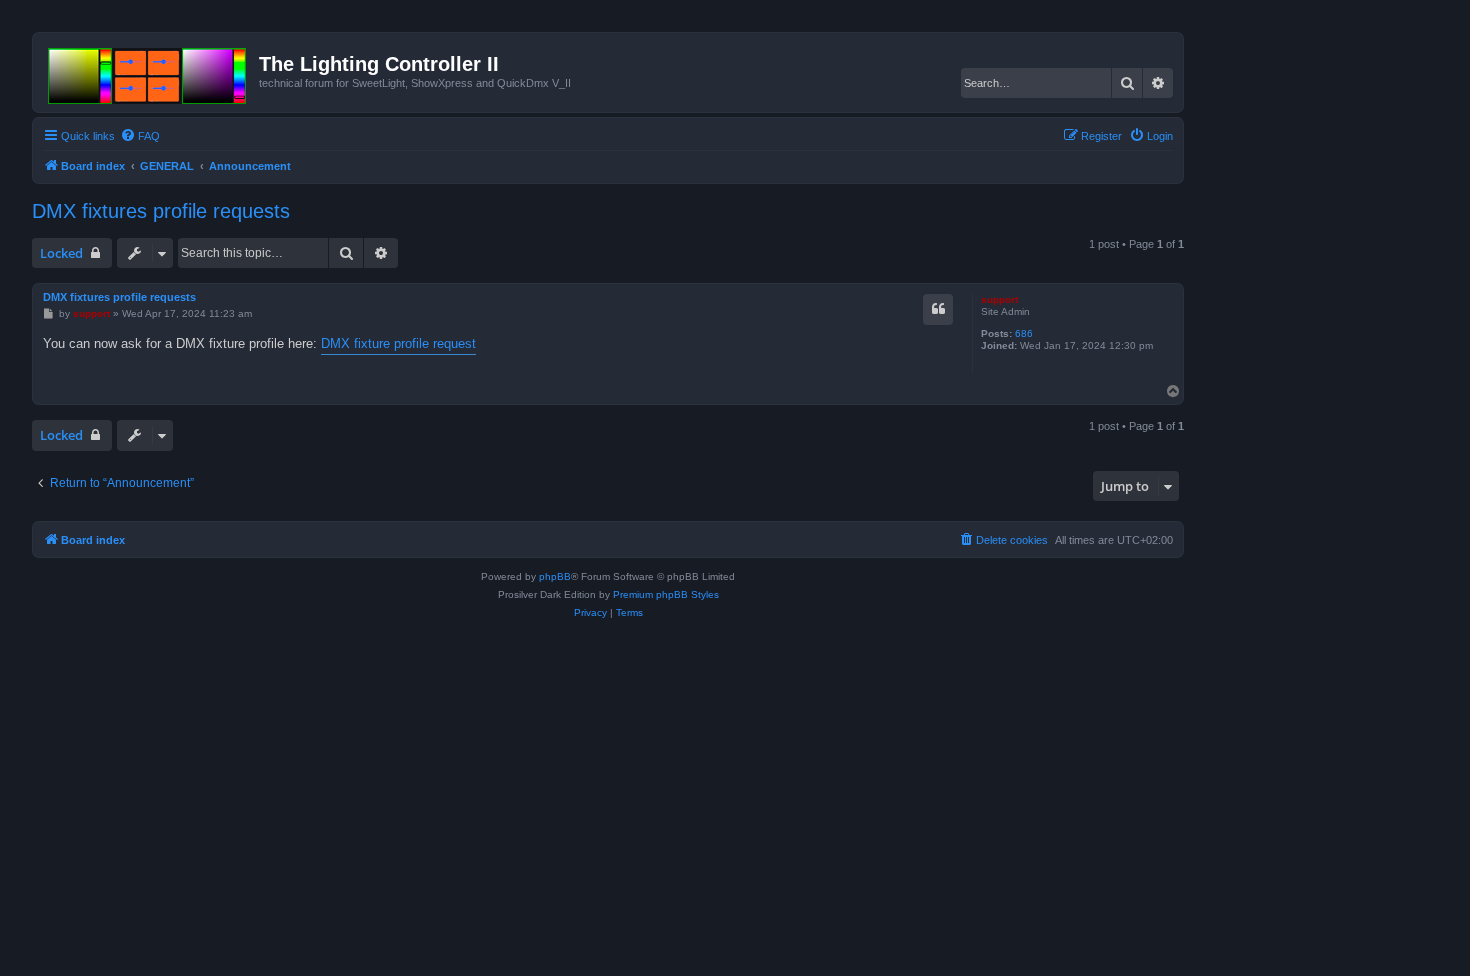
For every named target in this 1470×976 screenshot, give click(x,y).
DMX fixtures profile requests (161, 211)
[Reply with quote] (938, 309)
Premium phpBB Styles (666, 594)
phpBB (555, 576)
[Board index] (148, 72)
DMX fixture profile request (398, 343)
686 (1024, 333)
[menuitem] (140, 136)
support (999, 299)
